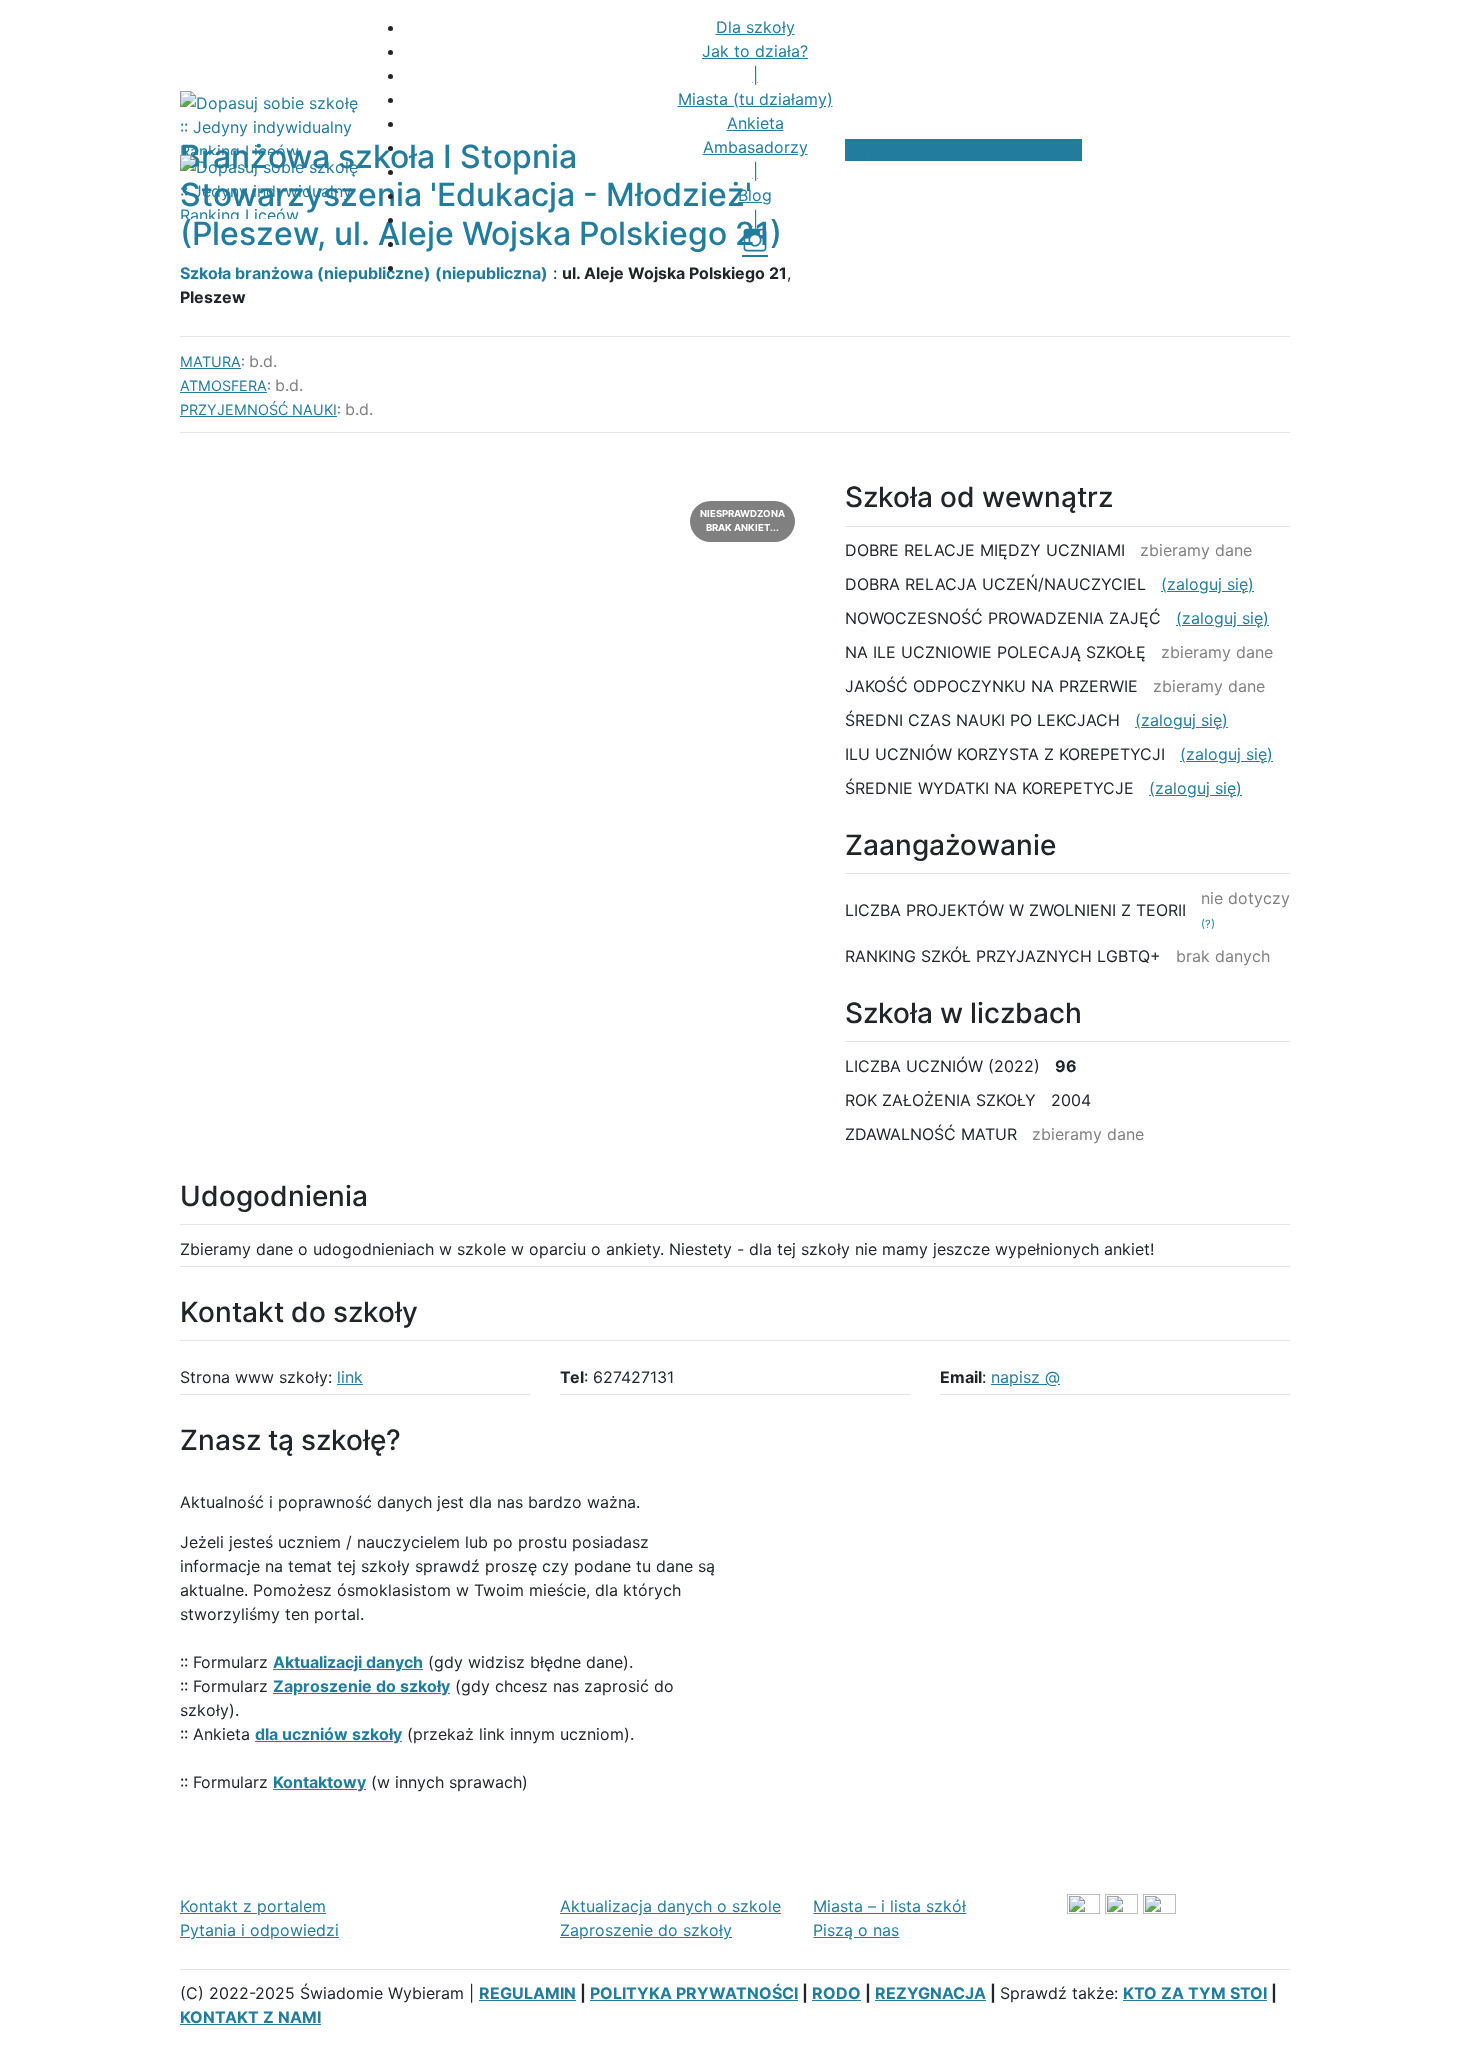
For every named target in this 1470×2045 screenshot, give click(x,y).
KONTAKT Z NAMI (250, 2017)
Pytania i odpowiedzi (259, 1930)
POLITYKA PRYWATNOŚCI (694, 1993)
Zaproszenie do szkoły (646, 1930)
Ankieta (755, 123)
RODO (836, 1993)
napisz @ (1025, 1377)
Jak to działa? (755, 51)
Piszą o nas (856, 1930)
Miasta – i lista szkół (889, 1906)
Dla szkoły (755, 27)
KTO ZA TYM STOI (1195, 1993)
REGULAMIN (527, 1993)
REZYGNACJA (930, 1993)
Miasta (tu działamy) (755, 99)
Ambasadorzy (755, 147)
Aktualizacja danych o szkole (670, 1906)
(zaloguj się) (1207, 584)
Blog (755, 195)
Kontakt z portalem (253, 1906)
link (350, 1377)
